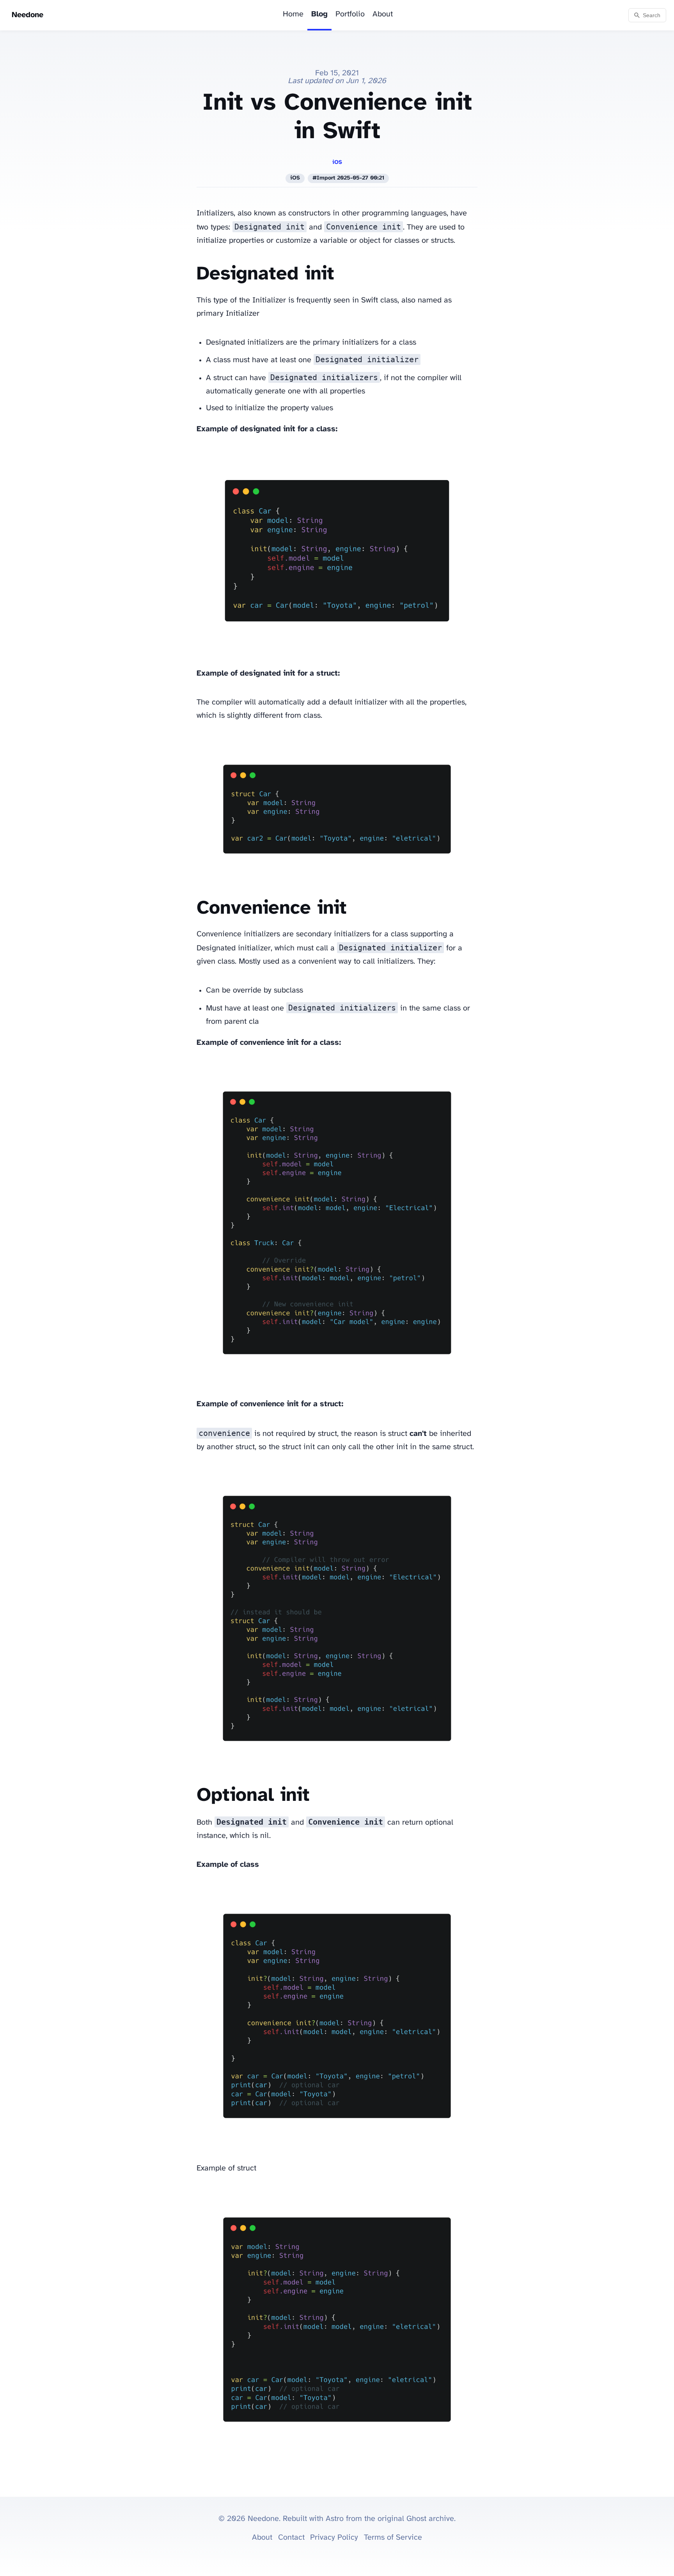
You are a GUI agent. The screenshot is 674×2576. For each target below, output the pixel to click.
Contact (291, 2538)
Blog (319, 14)
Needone (27, 15)
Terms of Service (393, 2538)
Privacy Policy (334, 2538)
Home (293, 14)
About (383, 14)
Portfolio (350, 14)
